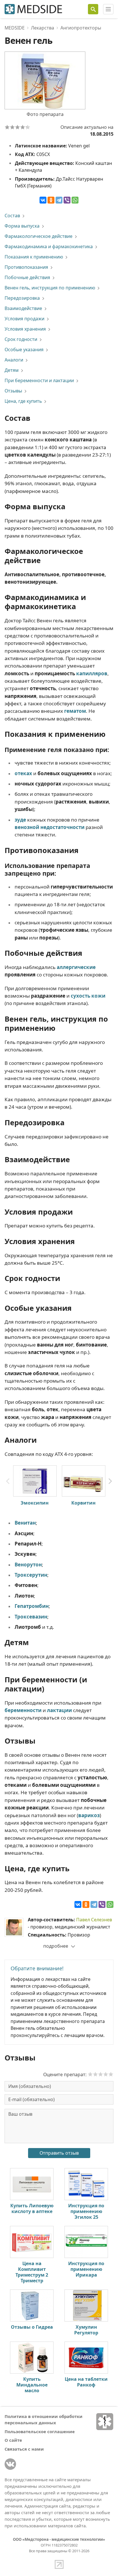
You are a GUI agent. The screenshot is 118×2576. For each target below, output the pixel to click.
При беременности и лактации (39, 380)
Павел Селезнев (94, 1920)
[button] (110, 1481)
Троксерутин (31, 1575)
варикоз (89, 1815)
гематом (75, 711)
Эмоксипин (35, 1503)
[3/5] (17, 127)
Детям (12, 370)
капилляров (92, 673)
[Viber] (67, 200)
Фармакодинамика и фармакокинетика (49, 246)
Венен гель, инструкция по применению (50, 288)
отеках (23, 773)
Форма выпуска (22, 226)
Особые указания (24, 350)
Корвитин (83, 1503)
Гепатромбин (32, 1606)
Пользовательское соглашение (40, 2431)
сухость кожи (88, 996)
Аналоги (14, 360)
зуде (20, 820)
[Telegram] (59, 200)
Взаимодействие (23, 308)
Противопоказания (26, 267)
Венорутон (28, 1565)
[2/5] (12, 127)
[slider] (101, 2074)
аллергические (76, 967)
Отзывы (13, 391)
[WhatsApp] (75, 200)
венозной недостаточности (50, 827)
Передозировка (22, 298)
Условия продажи (24, 319)
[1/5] (7, 127)
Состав (12, 216)
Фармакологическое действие (39, 236)
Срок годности (21, 339)
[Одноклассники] (51, 200)
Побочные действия (27, 277)
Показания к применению (34, 257)
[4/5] (23, 127)
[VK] (10, 2464)
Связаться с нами (24, 2449)
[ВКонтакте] (43, 200)
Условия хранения (25, 329)
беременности (23, 1710)
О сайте (13, 2440)
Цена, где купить (23, 401)
